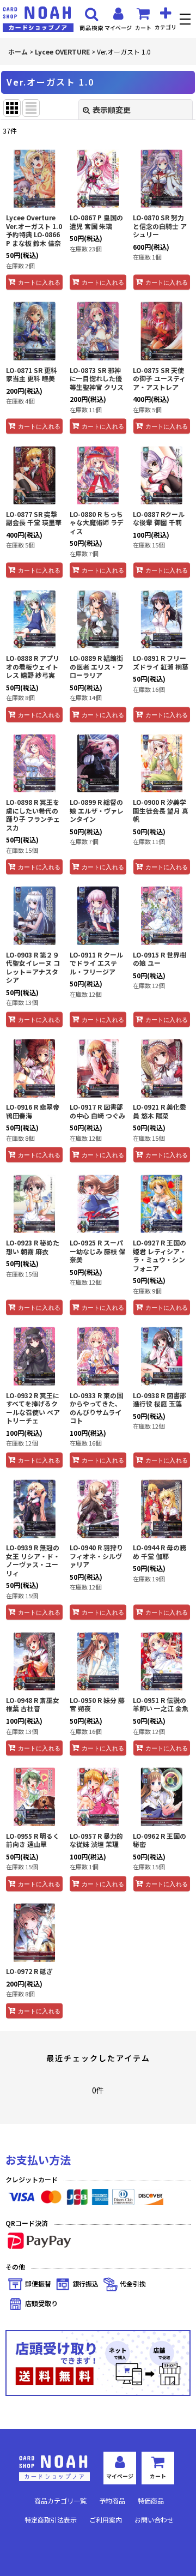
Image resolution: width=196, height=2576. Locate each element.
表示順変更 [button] (112, 110)
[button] (186, 20)
